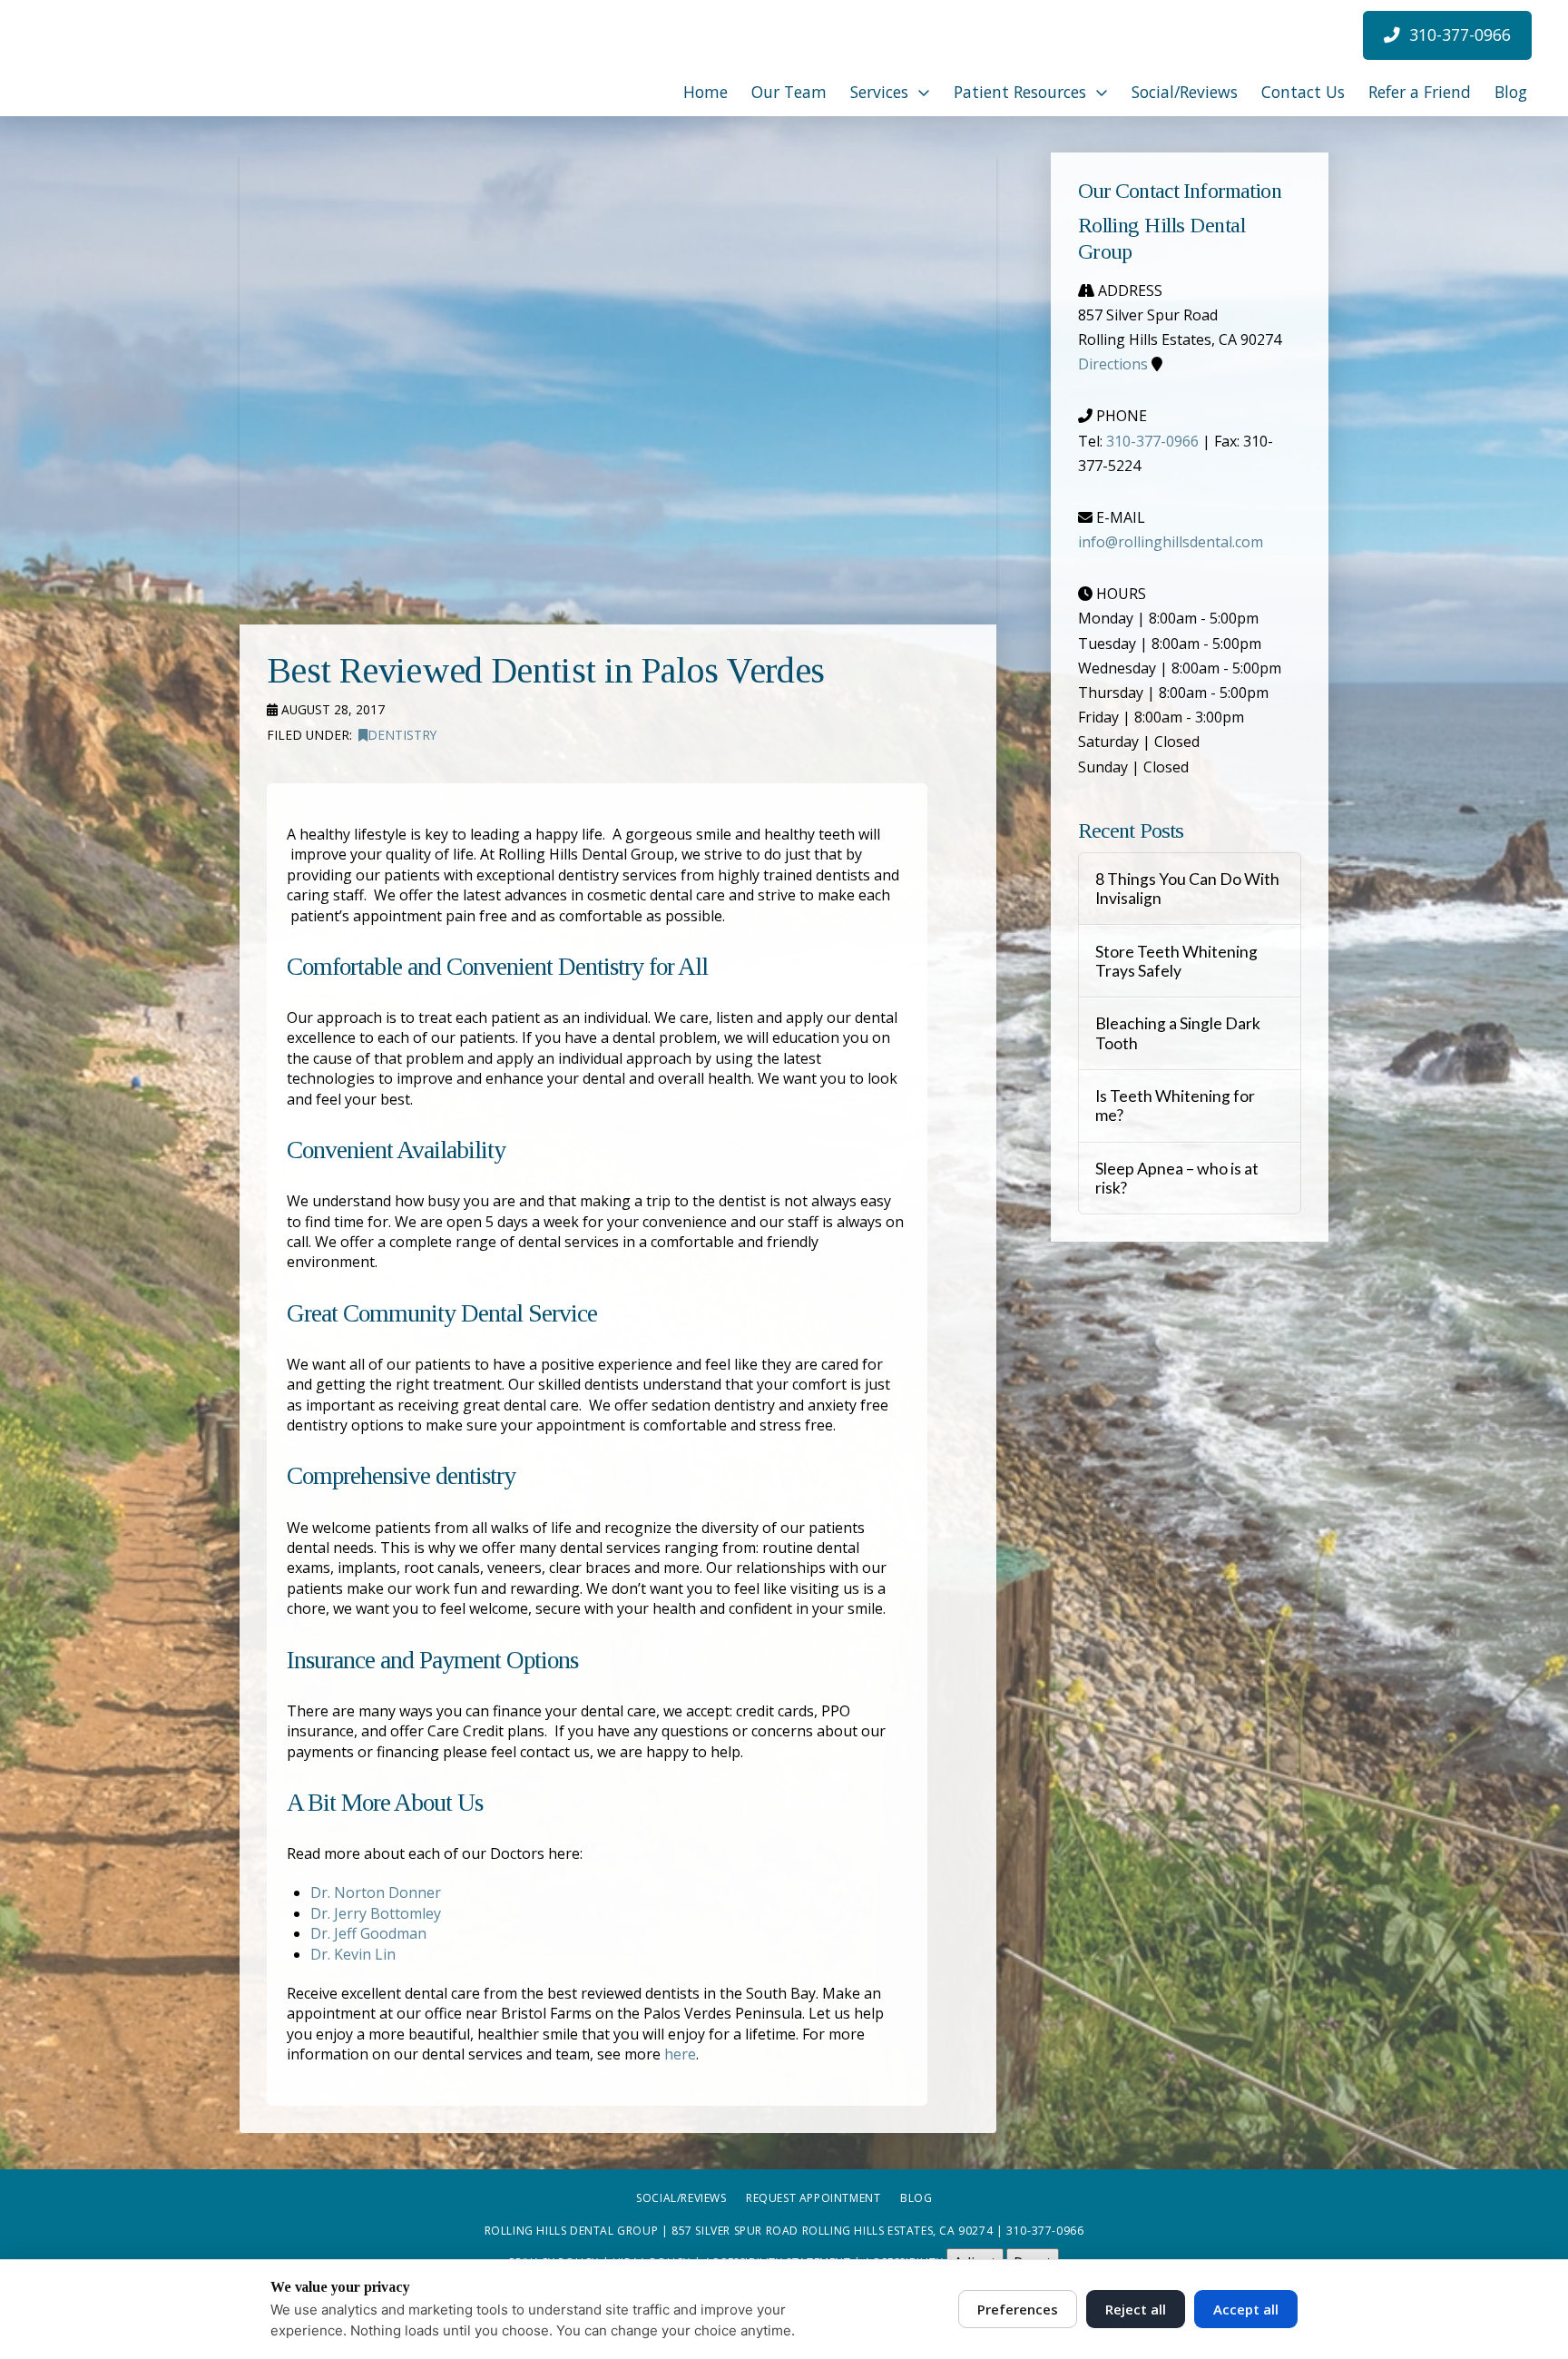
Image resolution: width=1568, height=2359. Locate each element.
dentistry (402, 735)
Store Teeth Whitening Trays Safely (1176, 961)
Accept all (1246, 2309)
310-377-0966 (1152, 441)
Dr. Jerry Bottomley (376, 1913)
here (680, 2054)
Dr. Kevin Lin (353, 1954)
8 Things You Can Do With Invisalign (1187, 889)
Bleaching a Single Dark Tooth (1178, 1033)
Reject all (1136, 2309)
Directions (1113, 364)
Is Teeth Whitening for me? (1175, 1106)
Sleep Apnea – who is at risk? (1177, 1178)
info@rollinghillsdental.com (1171, 542)
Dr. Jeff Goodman (368, 1933)
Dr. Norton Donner (376, 1892)
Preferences (1018, 2309)
